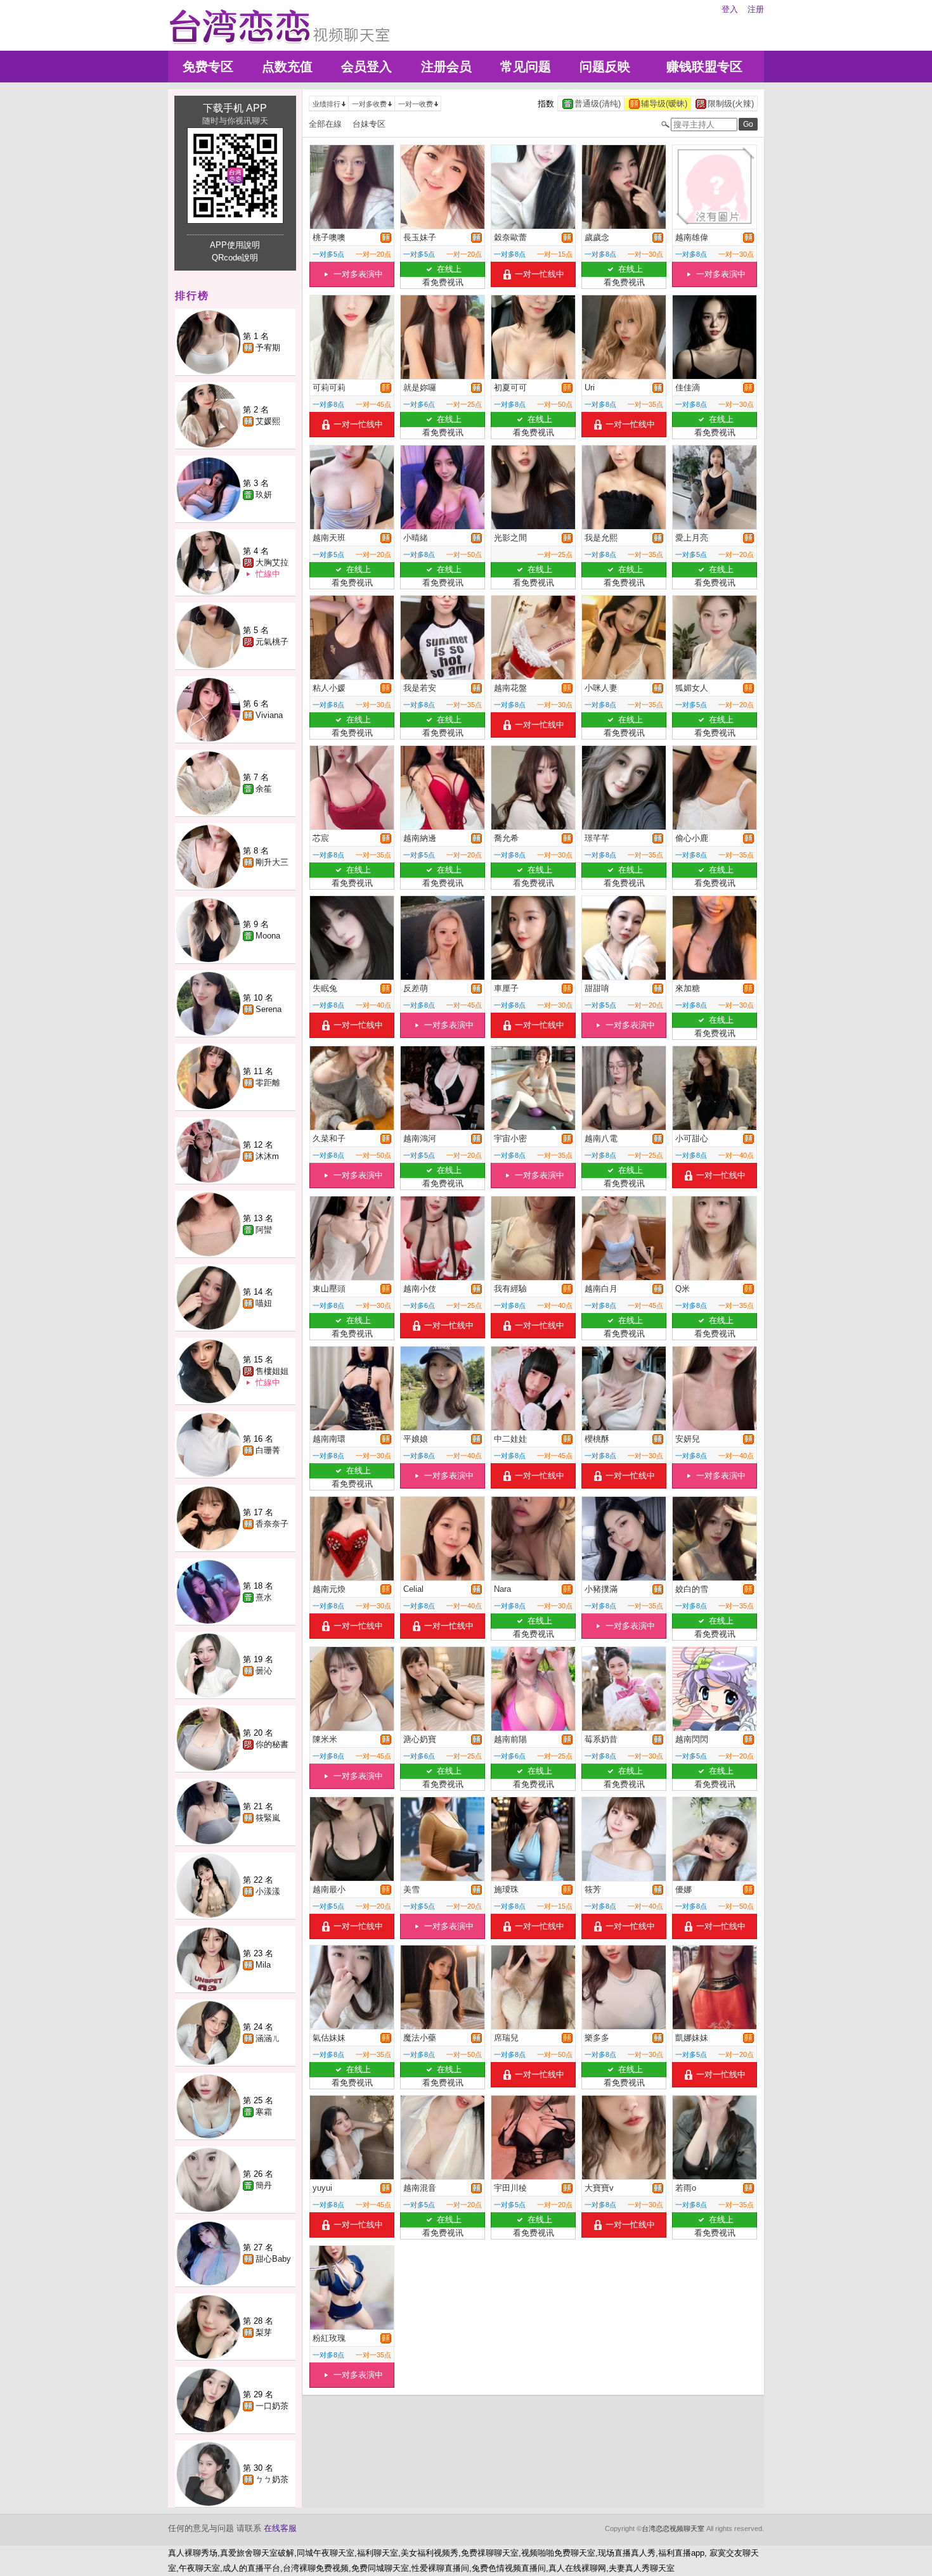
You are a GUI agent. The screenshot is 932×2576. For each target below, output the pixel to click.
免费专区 (208, 67)
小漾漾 (268, 1891)
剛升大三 (272, 862)
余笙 (264, 789)
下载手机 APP (235, 108)
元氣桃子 (272, 642)
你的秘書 (272, 1744)
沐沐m (267, 1156)
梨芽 (264, 2332)
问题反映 (605, 67)
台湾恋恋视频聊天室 (673, 2528)
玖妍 (264, 495)
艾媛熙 (268, 421)
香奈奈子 (272, 1524)
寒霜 (264, 2112)
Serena (269, 1009)
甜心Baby (273, 2259)
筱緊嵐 (268, 1818)
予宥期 (268, 348)
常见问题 (526, 67)
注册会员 (446, 67)
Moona (268, 936)
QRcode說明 (235, 258)
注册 (756, 9)
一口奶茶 (272, 2406)
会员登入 (366, 67)
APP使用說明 (235, 245)
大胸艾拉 (272, 562)
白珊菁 (268, 1450)
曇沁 (264, 1671)
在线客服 (280, 2528)
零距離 (268, 1083)
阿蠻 (264, 1230)
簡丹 (264, 2185)
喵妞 (264, 1303)
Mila (263, 1965)
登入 (730, 9)
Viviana (269, 715)
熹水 (264, 1597)
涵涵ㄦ (268, 2038)
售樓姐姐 (272, 1371)
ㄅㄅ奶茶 (272, 2479)
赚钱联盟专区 (704, 67)
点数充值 (287, 67)
